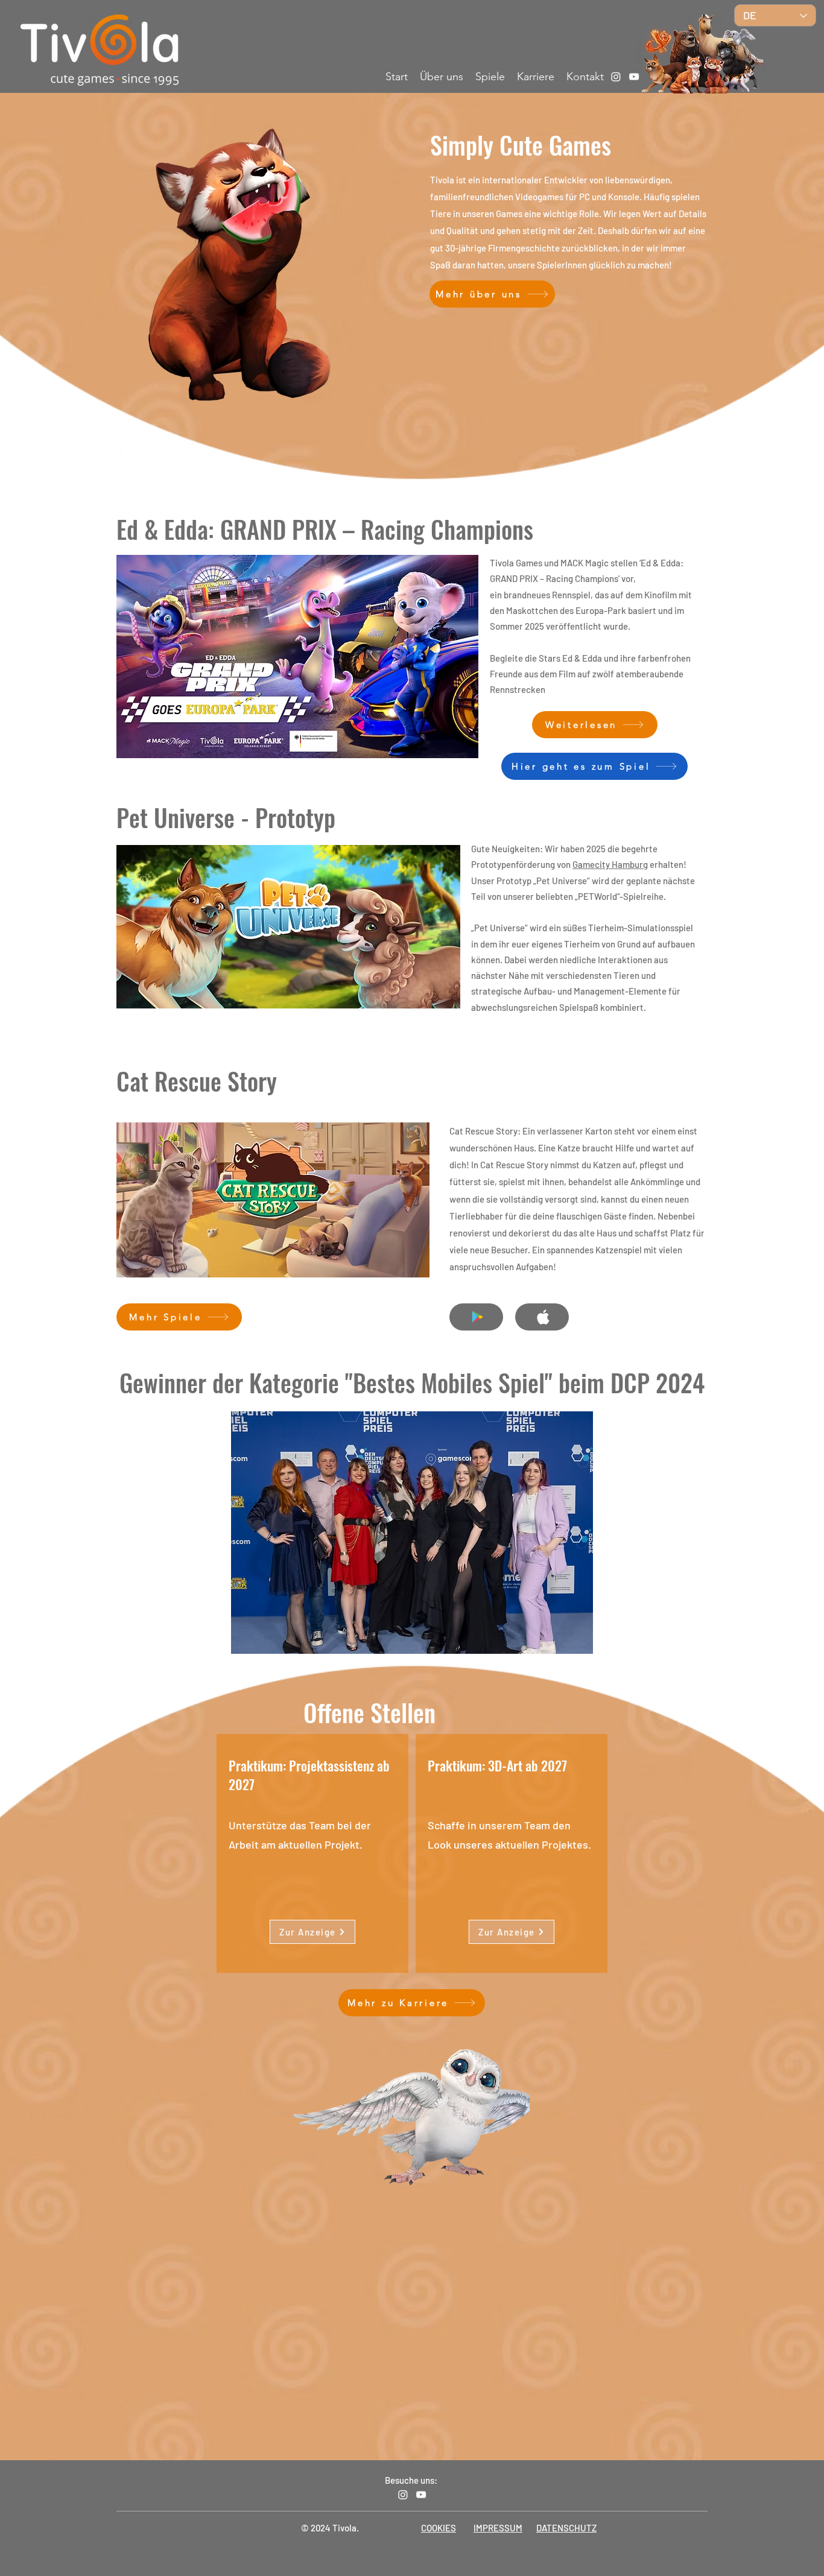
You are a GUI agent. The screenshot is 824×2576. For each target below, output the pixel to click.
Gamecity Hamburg (610, 864)
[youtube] (634, 77)
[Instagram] (616, 77)
